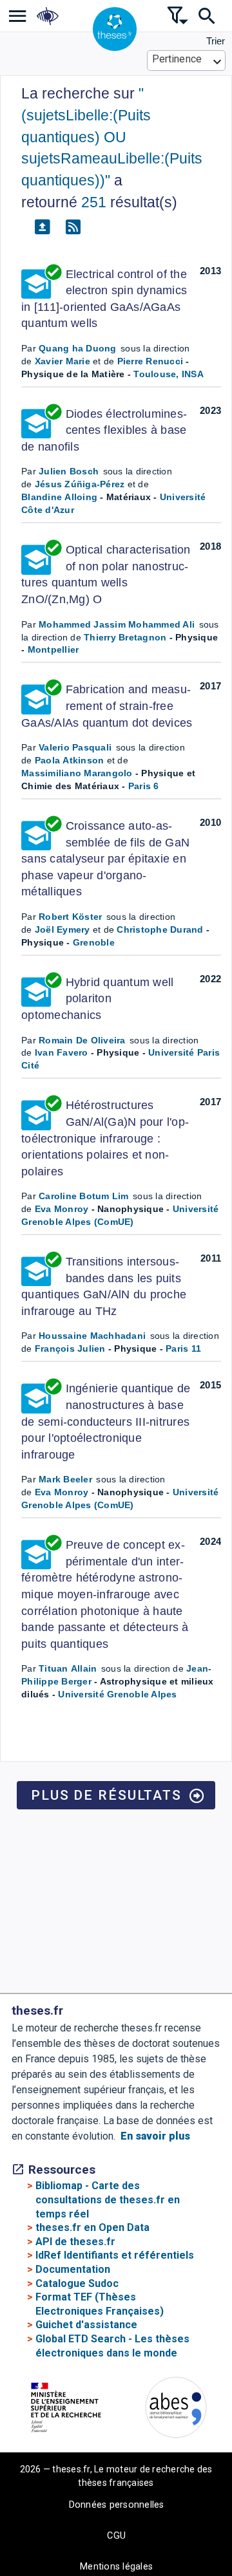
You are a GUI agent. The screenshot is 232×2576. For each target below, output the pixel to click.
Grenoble (94, 942)
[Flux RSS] (73, 227)
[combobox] (187, 61)
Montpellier (53, 649)
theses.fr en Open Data (92, 2227)
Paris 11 (183, 1349)
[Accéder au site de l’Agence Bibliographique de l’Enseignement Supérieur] (176, 2410)
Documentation (73, 2269)
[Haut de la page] (216, 2493)
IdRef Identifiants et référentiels (115, 2255)
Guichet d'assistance (86, 2325)
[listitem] (18, 16)
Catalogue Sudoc (77, 2283)
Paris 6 (144, 786)
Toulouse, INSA (169, 374)
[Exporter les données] (42, 227)
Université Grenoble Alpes (117, 1694)
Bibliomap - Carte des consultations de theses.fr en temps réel (108, 2199)
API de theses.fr (75, 2242)
